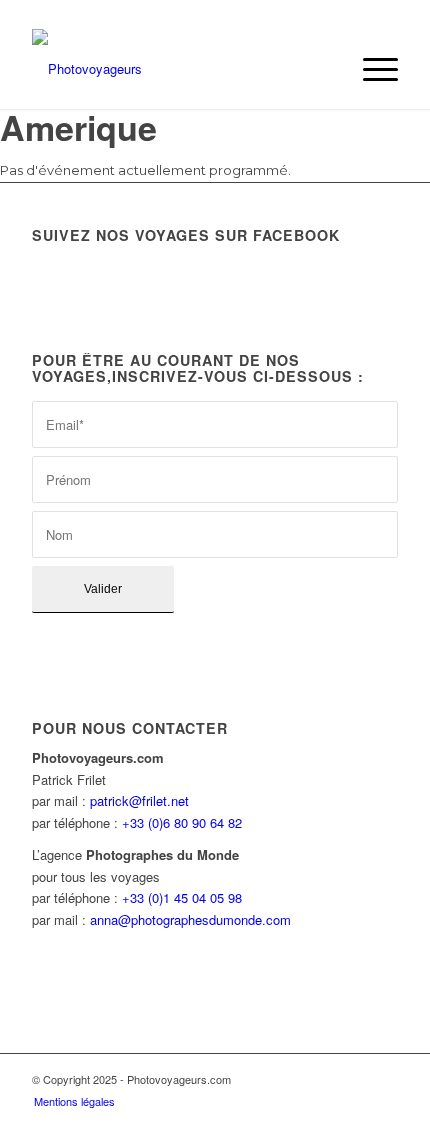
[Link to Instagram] (383, 1079)
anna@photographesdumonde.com (190, 919)
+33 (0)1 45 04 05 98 (182, 897)
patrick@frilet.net (139, 800)
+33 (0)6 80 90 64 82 (182, 822)
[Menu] (370, 69)
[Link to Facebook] (353, 1079)
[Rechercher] (323, 69)
